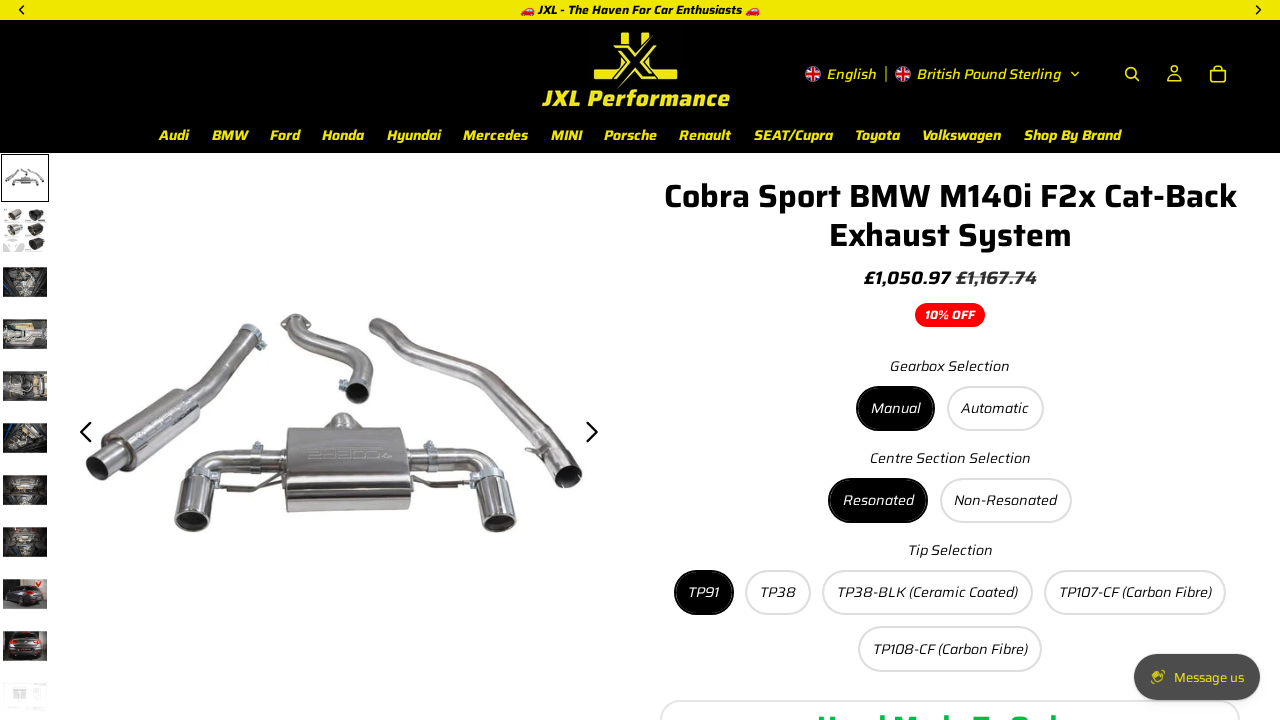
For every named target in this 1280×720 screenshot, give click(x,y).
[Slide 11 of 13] (25, 698)
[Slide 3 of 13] (25, 282)
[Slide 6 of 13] (25, 438)
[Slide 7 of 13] (25, 490)
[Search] (1132, 74)
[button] (943, 74)
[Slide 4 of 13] (25, 334)
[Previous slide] (80, 435)
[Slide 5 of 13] (25, 386)
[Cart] (1218, 74)
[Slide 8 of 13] (25, 542)
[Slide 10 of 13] (25, 646)
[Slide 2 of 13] (25, 230)
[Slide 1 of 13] (25, 178)
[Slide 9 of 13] (25, 594)
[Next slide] (597, 435)
